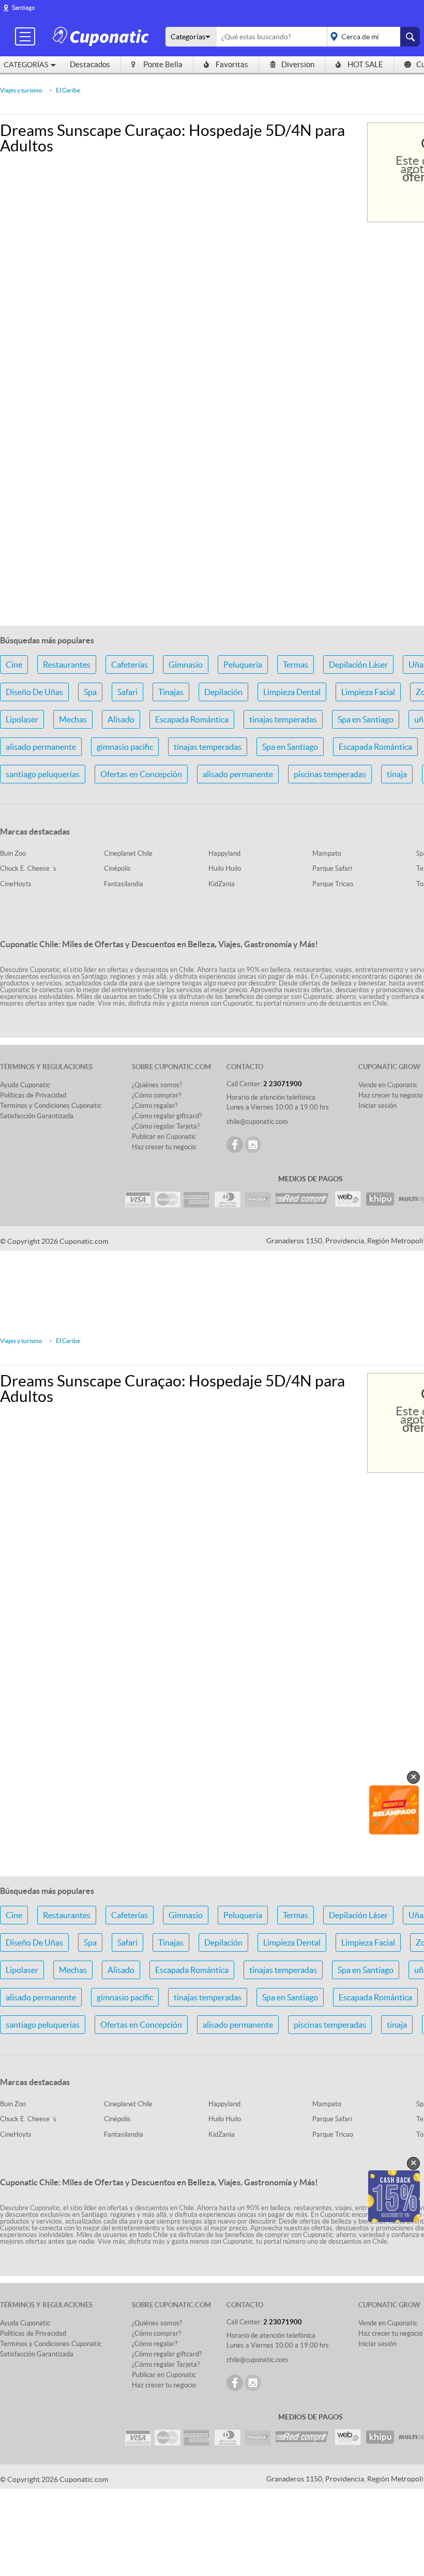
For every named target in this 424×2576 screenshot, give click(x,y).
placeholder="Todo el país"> (372, 37)
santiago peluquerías (43, 774)
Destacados (90, 64)
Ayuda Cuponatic (25, 1085)
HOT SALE (365, 64)
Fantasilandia (124, 884)
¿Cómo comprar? (156, 1095)
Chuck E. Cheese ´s (28, 868)
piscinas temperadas (330, 774)
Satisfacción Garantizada (37, 1116)
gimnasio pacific (125, 747)
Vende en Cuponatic (388, 1085)
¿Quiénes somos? (157, 1085)
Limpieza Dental (292, 692)
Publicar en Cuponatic (164, 1137)
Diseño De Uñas (34, 692)
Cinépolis (117, 868)
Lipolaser (22, 719)
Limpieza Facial (368, 692)
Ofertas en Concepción (141, 774)
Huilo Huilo (225, 868)
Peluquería (243, 665)
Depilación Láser (358, 665)
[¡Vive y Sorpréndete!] (102, 36)
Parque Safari (332, 868)
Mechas (73, 719)
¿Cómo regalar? (155, 1106)
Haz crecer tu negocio (164, 1147)
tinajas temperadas (283, 719)
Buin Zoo (13, 853)
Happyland (224, 853)
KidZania (222, 884)
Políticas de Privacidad (33, 1095)
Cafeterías (130, 665)
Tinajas (171, 692)
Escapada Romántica (192, 719)
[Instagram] (253, 1145)
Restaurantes (67, 665)
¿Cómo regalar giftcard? (167, 1116)
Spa (90, 692)
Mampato (327, 853)
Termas (296, 665)
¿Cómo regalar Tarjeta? (166, 1126)
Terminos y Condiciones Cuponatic (51, 1106)
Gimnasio (186, 665)
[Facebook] (235, 1145)
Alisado (121, 719)
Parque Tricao (333, 884)
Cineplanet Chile (128, 853)
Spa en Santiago (366, 719)
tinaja (397, 774)
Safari (127, 692)
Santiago (24, 7)
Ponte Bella (163, 64)
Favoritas (232, 64)
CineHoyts (16, 884)
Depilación (223, 692)
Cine (14, 665)
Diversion (298, 64)
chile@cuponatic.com (257, 1122)
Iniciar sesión (377, 1106)
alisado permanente (41, 747)
